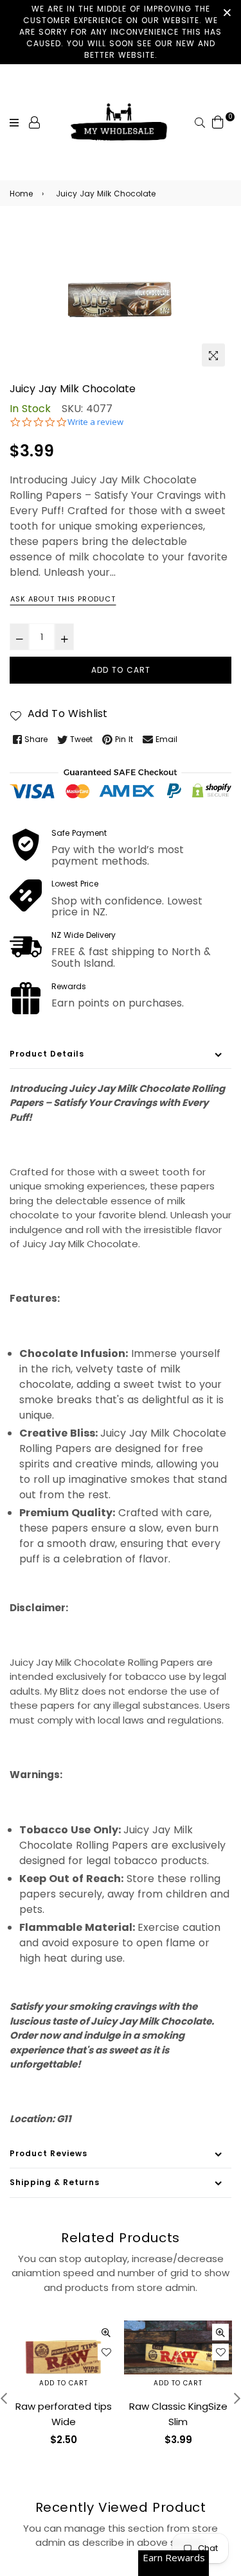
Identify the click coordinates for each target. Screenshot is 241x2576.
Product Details (47, 1054)
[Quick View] (106, 2332)
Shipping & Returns (55, 2182)
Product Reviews (49, 2153)
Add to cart (64, 2383)
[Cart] (218, 122)
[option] (121, 299)
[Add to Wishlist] (106, 2352)
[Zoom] (213, 355)
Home (21, 194)
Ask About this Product (63, 599)
